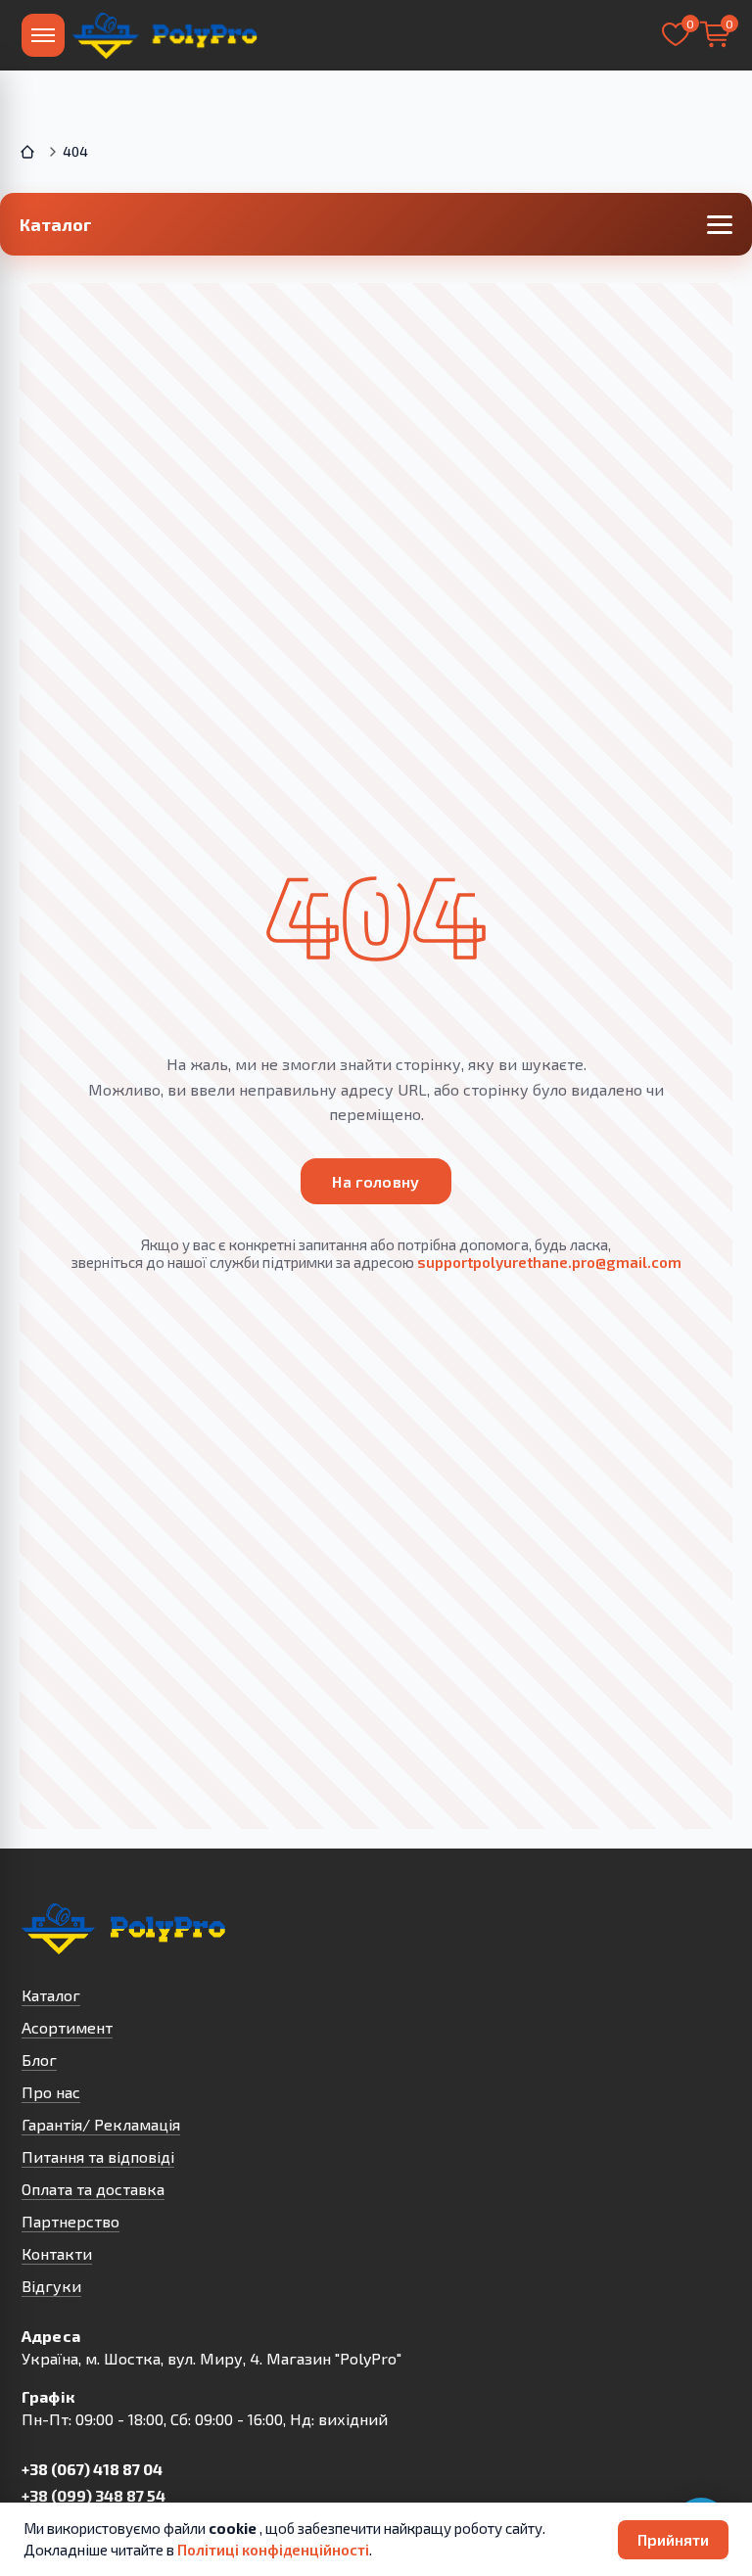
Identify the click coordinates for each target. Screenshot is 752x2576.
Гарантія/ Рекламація (101, 2124)
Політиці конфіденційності (273, 2550)
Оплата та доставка (93, 2189)
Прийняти (673, 2539)
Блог (39, 2060)
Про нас (51, 2092)
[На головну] (166, 35)
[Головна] (29, 152)
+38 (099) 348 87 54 (94, 2495)
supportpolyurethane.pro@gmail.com (549, 1262)
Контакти (57, 2253)
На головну (376, 1181)
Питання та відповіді (98, 2156)
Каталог (51, 1995)
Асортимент (67, 2027)
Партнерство (70, 2221)
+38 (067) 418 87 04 (92, 2469)
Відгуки (51, 2286)
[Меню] (43, 35)
